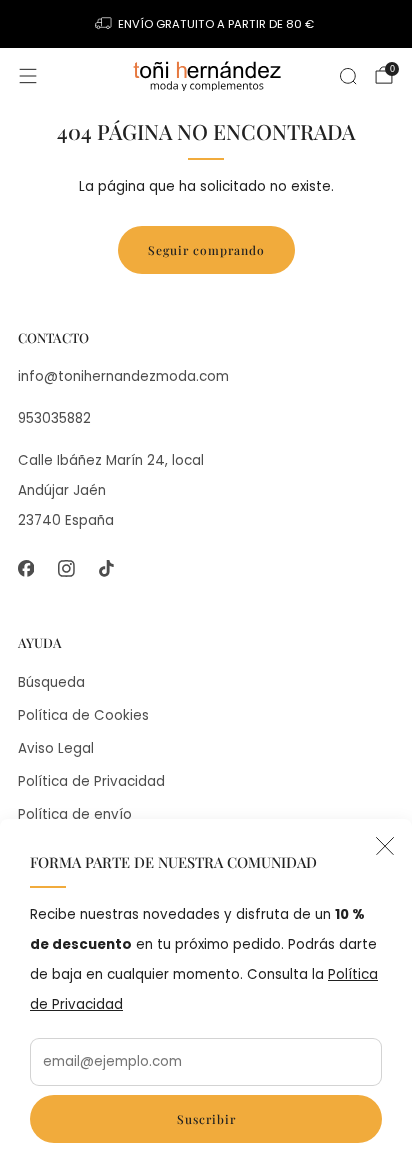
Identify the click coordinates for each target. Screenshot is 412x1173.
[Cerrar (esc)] (385, 846)
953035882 (54, 418)
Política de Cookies (83, 715)
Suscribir (206, 1119)
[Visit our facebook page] (26, 568)
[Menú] (28, 76)
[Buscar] (348, 76)
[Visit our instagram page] (66, 568)
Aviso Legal (56, 748)
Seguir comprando (206, 250)
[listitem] (206, 24)
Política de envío (75, 814)
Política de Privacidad (91, 781)
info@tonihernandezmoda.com (123, 376)
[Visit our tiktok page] (106, 568)
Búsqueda (51, 682)
